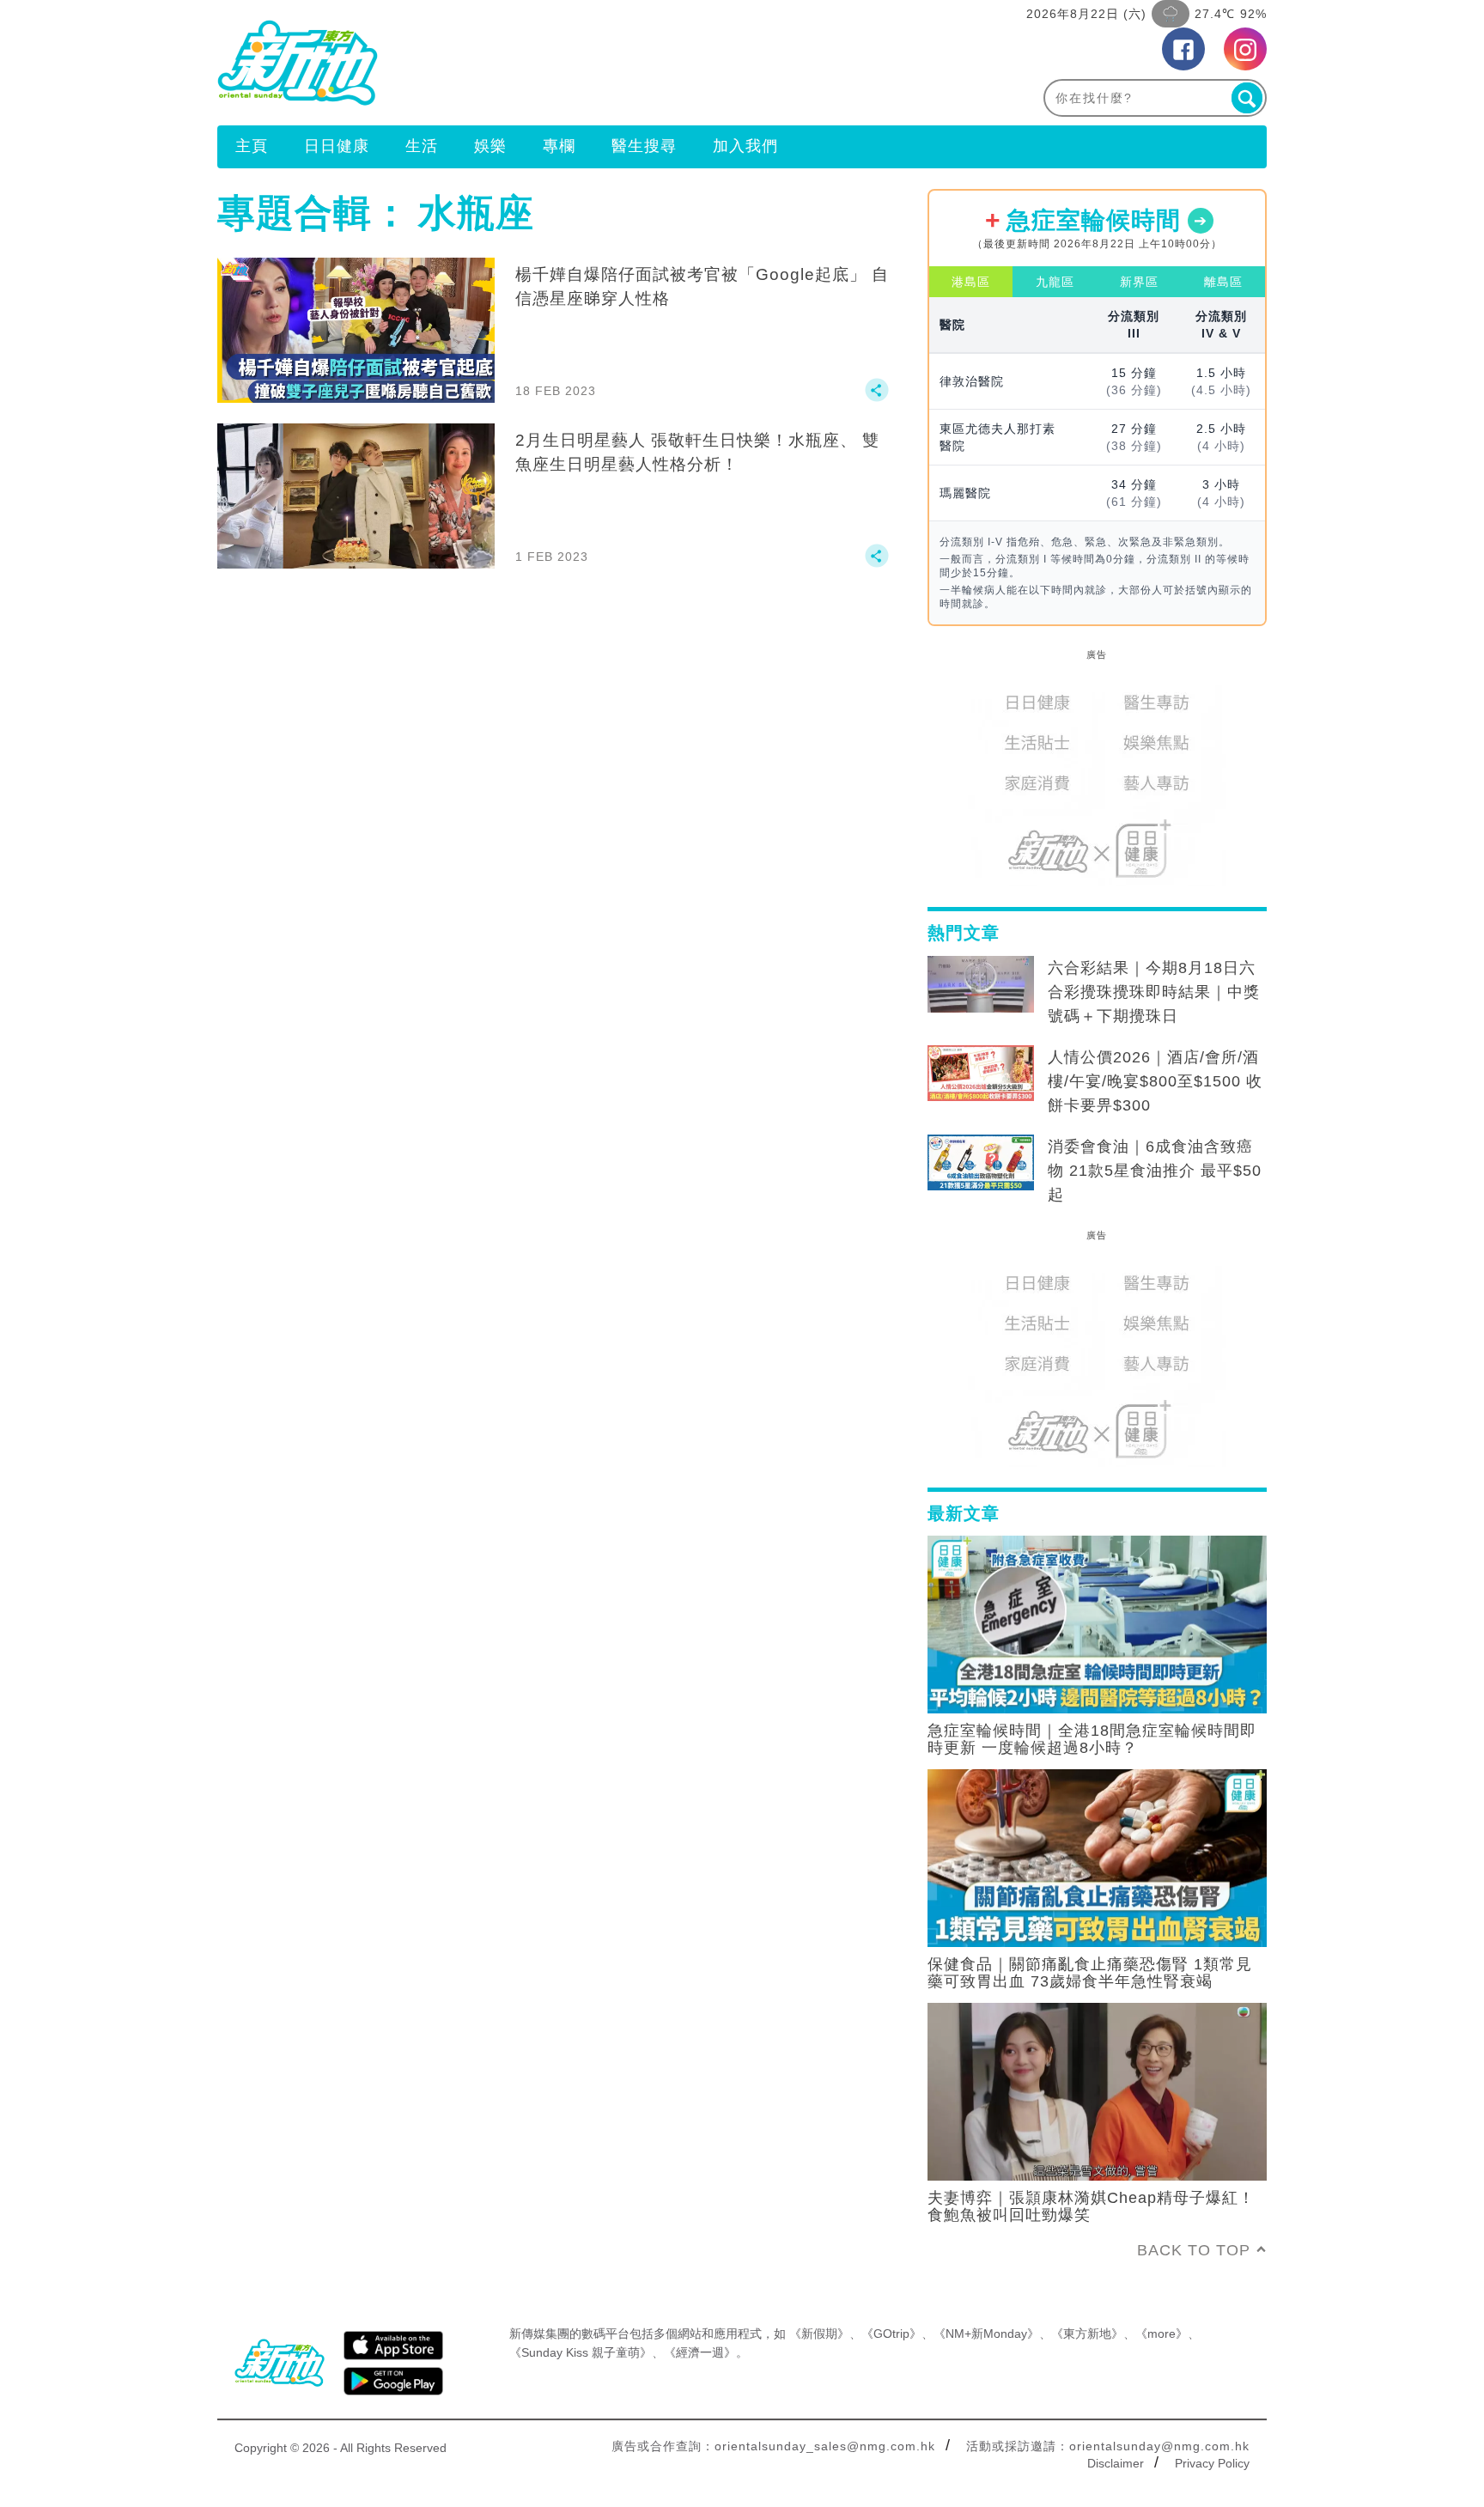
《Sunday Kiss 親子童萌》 (581, 2352)
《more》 (1162, 2334)
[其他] (877, 398)
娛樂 (490, 146)
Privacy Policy (1212, 2463)
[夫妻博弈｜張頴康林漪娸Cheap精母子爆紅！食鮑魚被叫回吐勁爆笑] (1097, 2090)
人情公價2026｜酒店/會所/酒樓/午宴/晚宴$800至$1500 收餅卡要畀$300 (1155, 1081)
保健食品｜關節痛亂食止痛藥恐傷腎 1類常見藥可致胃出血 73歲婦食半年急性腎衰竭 (1090, 1973)
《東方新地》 (1087, 2334)
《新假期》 (819, 2334)
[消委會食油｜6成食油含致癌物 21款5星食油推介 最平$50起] (981, 1163)
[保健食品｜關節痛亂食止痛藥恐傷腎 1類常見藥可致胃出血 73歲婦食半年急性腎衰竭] (1097, 1857)
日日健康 (337, 146)
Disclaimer (1116, 2463)
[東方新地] (480, 63)
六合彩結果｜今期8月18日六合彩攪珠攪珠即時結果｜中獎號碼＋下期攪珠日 (1154, 992)
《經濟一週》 (700, 2352)
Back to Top (1194, 2250)
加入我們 (745, 146)
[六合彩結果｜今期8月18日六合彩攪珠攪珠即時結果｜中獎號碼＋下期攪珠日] (981, 984)
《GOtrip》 (891, 2334)
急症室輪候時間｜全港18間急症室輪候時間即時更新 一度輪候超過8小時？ (1092, 1739)
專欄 (559, 146)
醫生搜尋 (644, 146)
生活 (422, 146)
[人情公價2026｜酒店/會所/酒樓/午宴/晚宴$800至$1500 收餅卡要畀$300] (981, 1074)
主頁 (252, 146)
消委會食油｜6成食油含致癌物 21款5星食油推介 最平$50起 (1155, 1171)
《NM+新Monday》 (986, 2334)
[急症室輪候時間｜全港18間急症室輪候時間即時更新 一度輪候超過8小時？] (1097, 1623)
